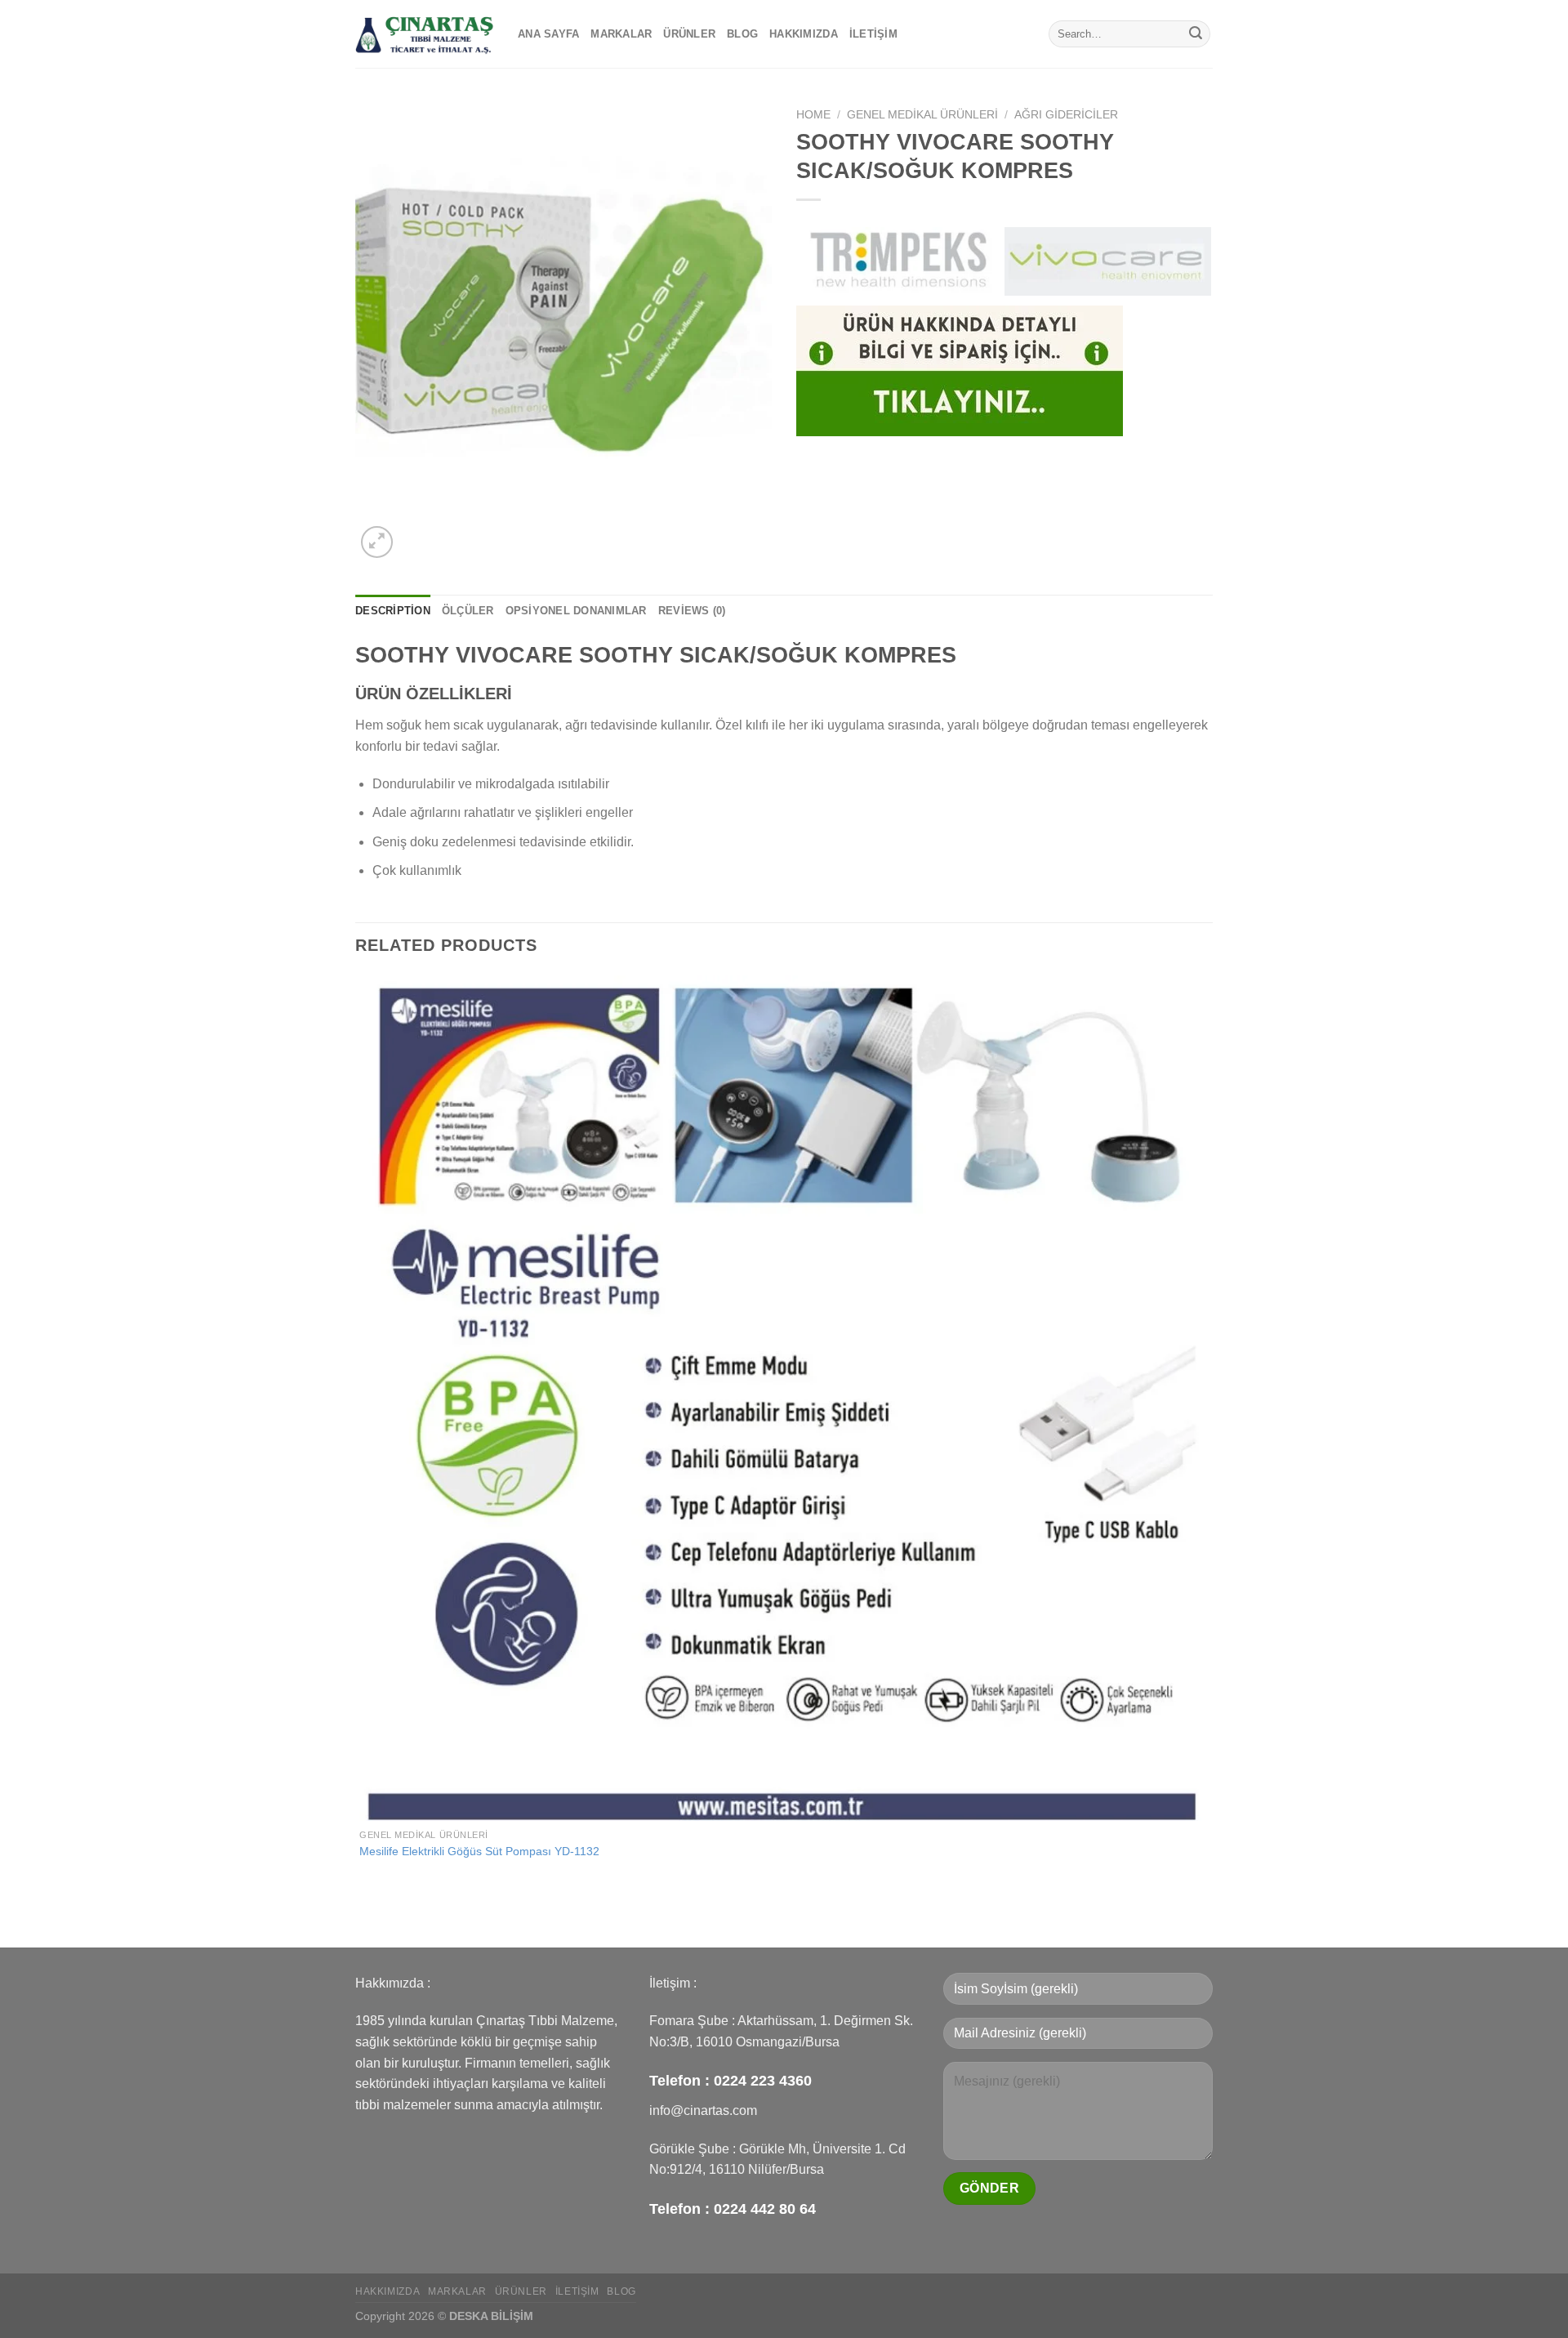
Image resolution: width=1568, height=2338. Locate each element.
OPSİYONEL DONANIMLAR (576, 611)
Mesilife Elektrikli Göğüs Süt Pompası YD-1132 (479, 1851)
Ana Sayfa (548, 34)
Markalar (621, 34)
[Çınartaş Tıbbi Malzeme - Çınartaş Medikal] (424, 34)
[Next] (416, 533)
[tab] (393, 611)
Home (813, 115)
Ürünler (689, 34)
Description (393, 611)
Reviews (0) (692, 611)
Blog (742, 34)
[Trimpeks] (900, 261)
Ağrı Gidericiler (1066, 115)
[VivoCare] (1108, 261)
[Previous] (363, 1919)
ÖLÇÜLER (468, 611)
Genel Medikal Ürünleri (922, 115)
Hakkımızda (804, 34)
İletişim (873, 34)
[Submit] (1196, 34)
